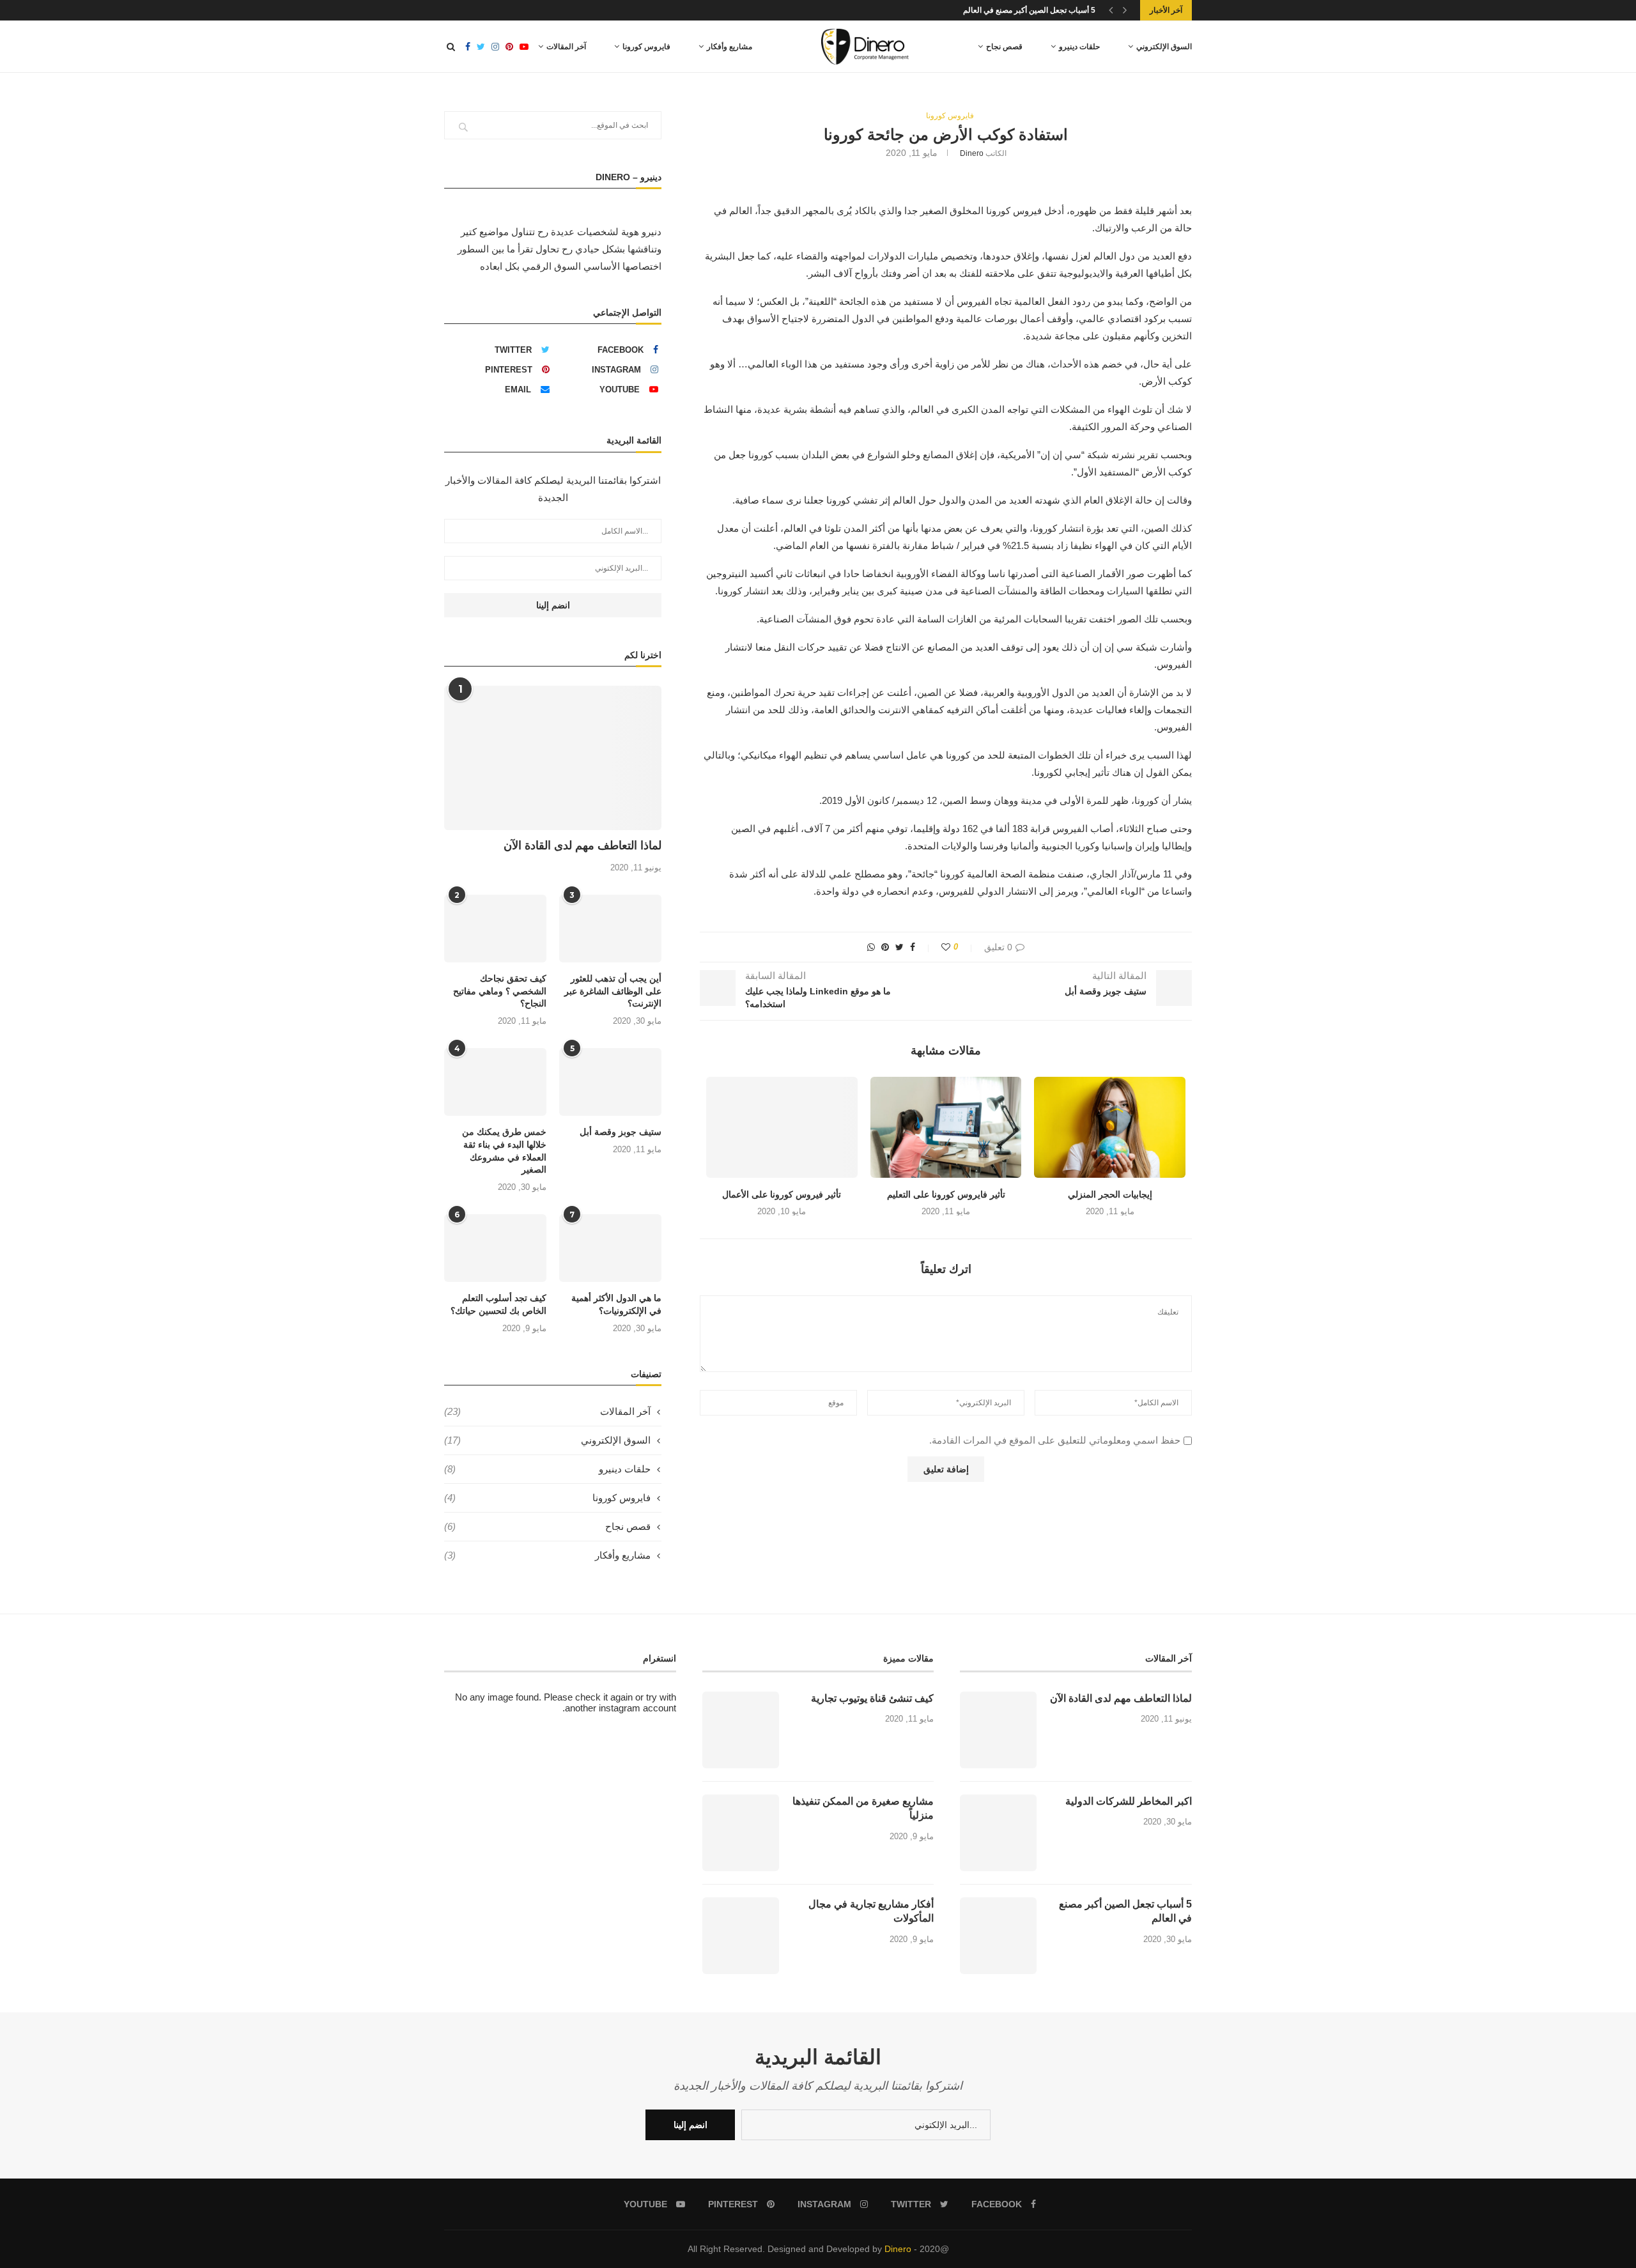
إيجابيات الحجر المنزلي (1110, 1194)
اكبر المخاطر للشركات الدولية (1129, 1801)
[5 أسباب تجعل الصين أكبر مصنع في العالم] (998, 1936)
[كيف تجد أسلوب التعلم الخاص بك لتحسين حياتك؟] (495, 1248)
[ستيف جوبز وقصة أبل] (610, 1082)
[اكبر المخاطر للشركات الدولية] (998, 1833)
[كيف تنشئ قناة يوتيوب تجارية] (741, 1730)
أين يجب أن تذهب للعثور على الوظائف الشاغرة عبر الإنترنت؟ (613, 991)
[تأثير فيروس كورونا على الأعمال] (782, 1127)
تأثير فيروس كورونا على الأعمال (782, 1194)
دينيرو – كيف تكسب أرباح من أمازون (1037, 10)
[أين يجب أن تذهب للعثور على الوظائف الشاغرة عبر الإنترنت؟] (610, 929)
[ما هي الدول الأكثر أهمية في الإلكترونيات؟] (610, 1248)
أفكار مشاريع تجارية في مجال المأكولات (871, 1911)
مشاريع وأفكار (729, 47)
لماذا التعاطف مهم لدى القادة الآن (583, 845)
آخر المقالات (566, 47)
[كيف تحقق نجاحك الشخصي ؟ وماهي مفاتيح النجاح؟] (495, 929)
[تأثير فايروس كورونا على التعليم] (946, 1127)
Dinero (898, 2249)
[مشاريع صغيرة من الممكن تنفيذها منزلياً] (741, 1833)
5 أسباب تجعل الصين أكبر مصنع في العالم (1125, 1911)
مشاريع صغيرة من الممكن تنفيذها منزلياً (863, 1808)
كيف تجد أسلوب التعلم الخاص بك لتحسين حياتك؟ (498, 1304)
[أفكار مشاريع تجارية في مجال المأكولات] (741, 1936)
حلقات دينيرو (1079, 47)
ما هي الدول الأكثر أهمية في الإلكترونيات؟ (616, 1304)
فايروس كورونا (646, 47)
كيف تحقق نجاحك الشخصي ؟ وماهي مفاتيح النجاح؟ (500, 991)
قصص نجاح (1004, 47)
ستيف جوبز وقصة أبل (621, 1132)
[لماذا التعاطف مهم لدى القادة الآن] (553, 758)
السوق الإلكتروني (1164, 47)
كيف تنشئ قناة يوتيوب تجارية (872, 1698)
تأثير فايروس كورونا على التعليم (946, 1194)
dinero (972, 153)
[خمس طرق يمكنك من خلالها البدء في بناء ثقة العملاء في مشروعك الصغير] (495, 1082)
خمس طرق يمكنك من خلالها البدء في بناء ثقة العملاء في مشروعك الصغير (504, 1151)
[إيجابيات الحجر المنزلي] (1110, 1127)
